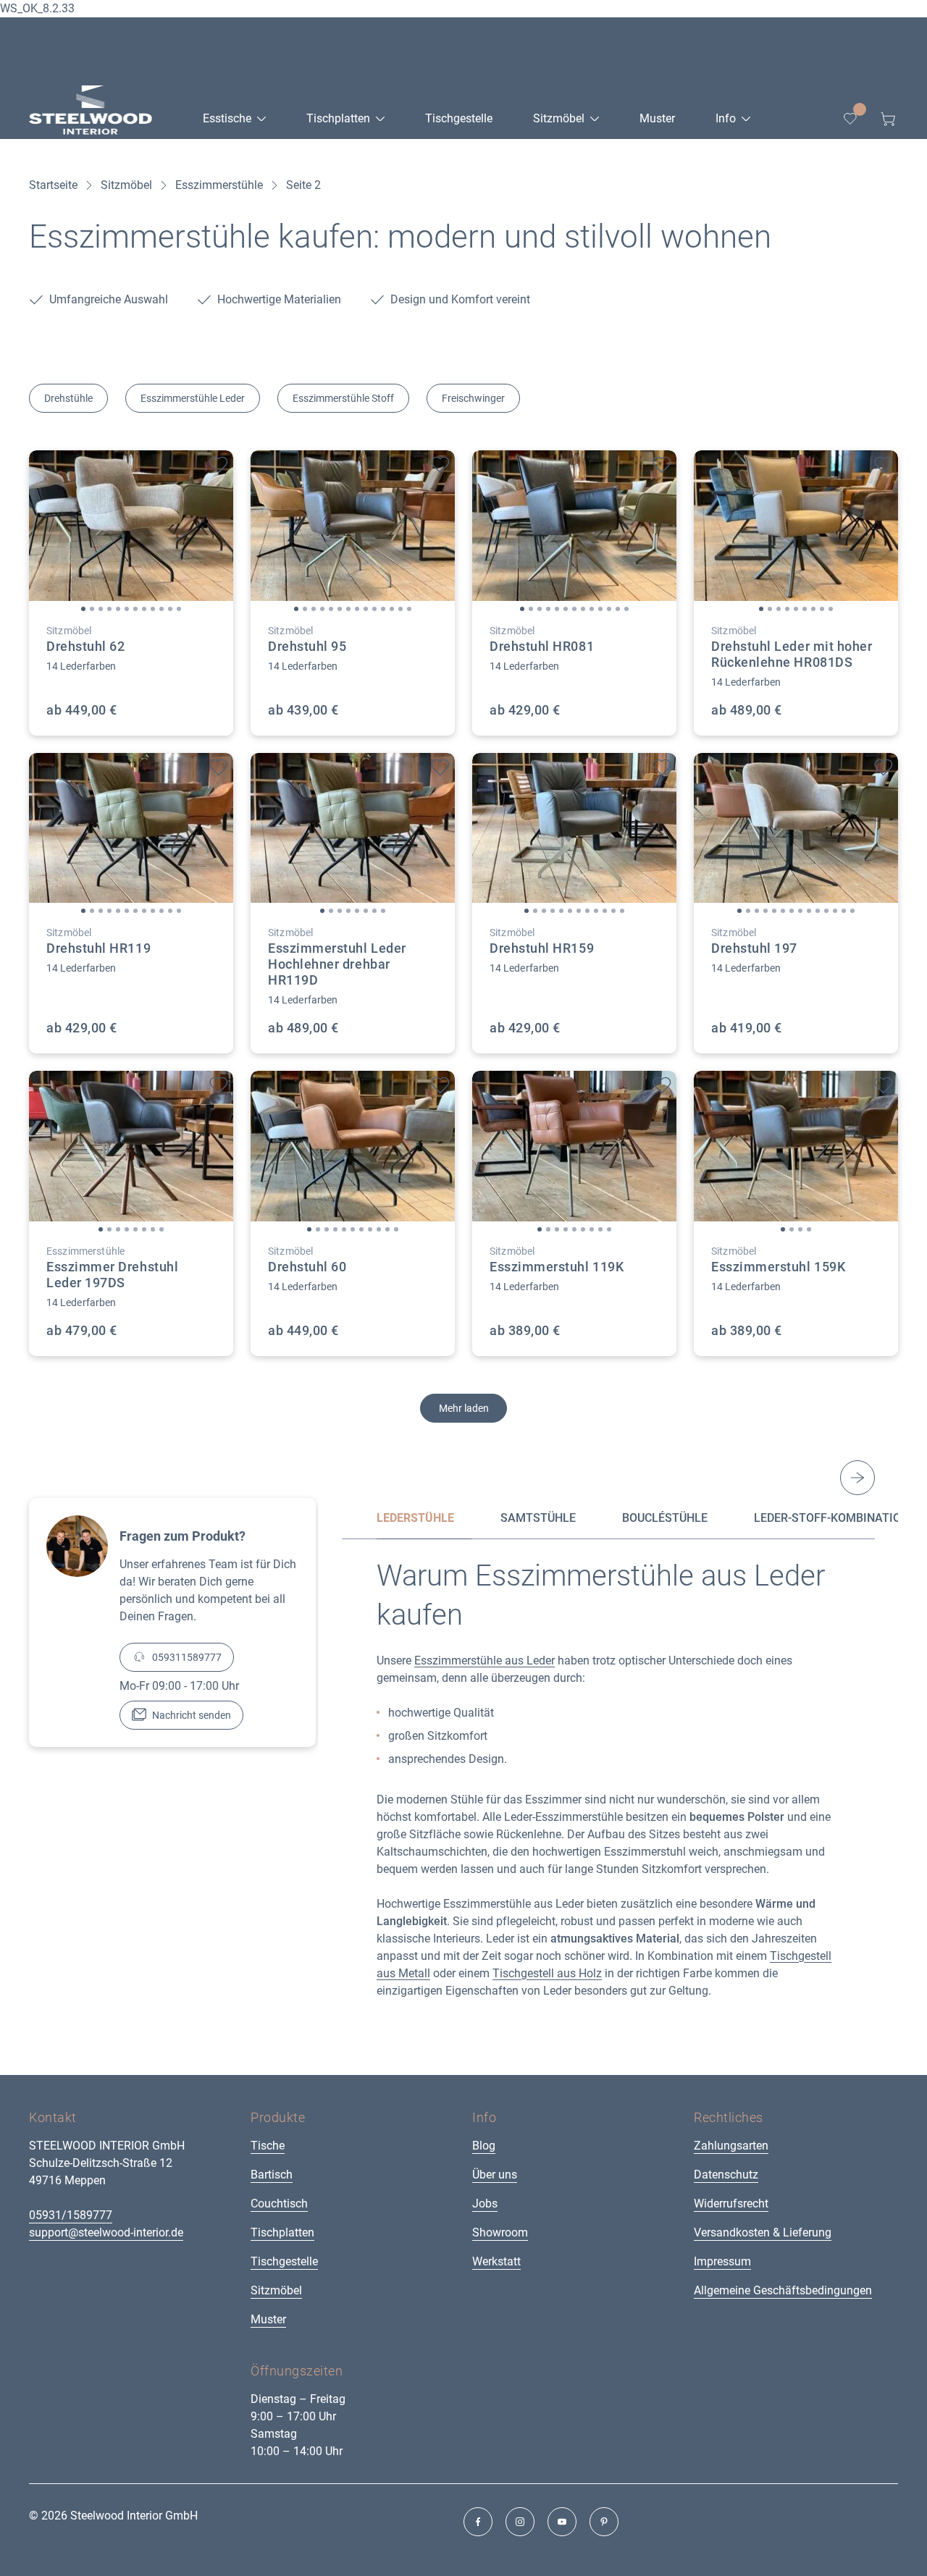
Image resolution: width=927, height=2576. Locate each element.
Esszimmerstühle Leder (193, 398)
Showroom (500, 2232)
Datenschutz (726, 2175)
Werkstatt (496, 2261)
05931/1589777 (71, 2215)
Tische (268, 2146)
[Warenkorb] (888, 119)
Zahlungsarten (731, 2146)
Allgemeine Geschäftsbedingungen (783, 2290)
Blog (484, 2146)
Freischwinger (473, 398)
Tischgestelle (284, 2261)
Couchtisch (279, 2204)
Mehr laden (464, 1408)
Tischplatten (282, 2232)
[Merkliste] (850, 119)
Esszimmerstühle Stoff (343, 398)
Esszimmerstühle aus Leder (485, 1660)
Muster (268, 2319)
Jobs (485, 2204)
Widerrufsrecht (731, 2204)
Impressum (722, 2261)
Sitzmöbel (276, 2290)
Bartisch (272, 2175)
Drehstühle (68, 398)
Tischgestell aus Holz (547, 1973)
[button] (83, 609)
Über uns (495, 2175)
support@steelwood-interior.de (106, 2232)
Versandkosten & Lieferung (763, 2232)
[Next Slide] (857, 1478)
